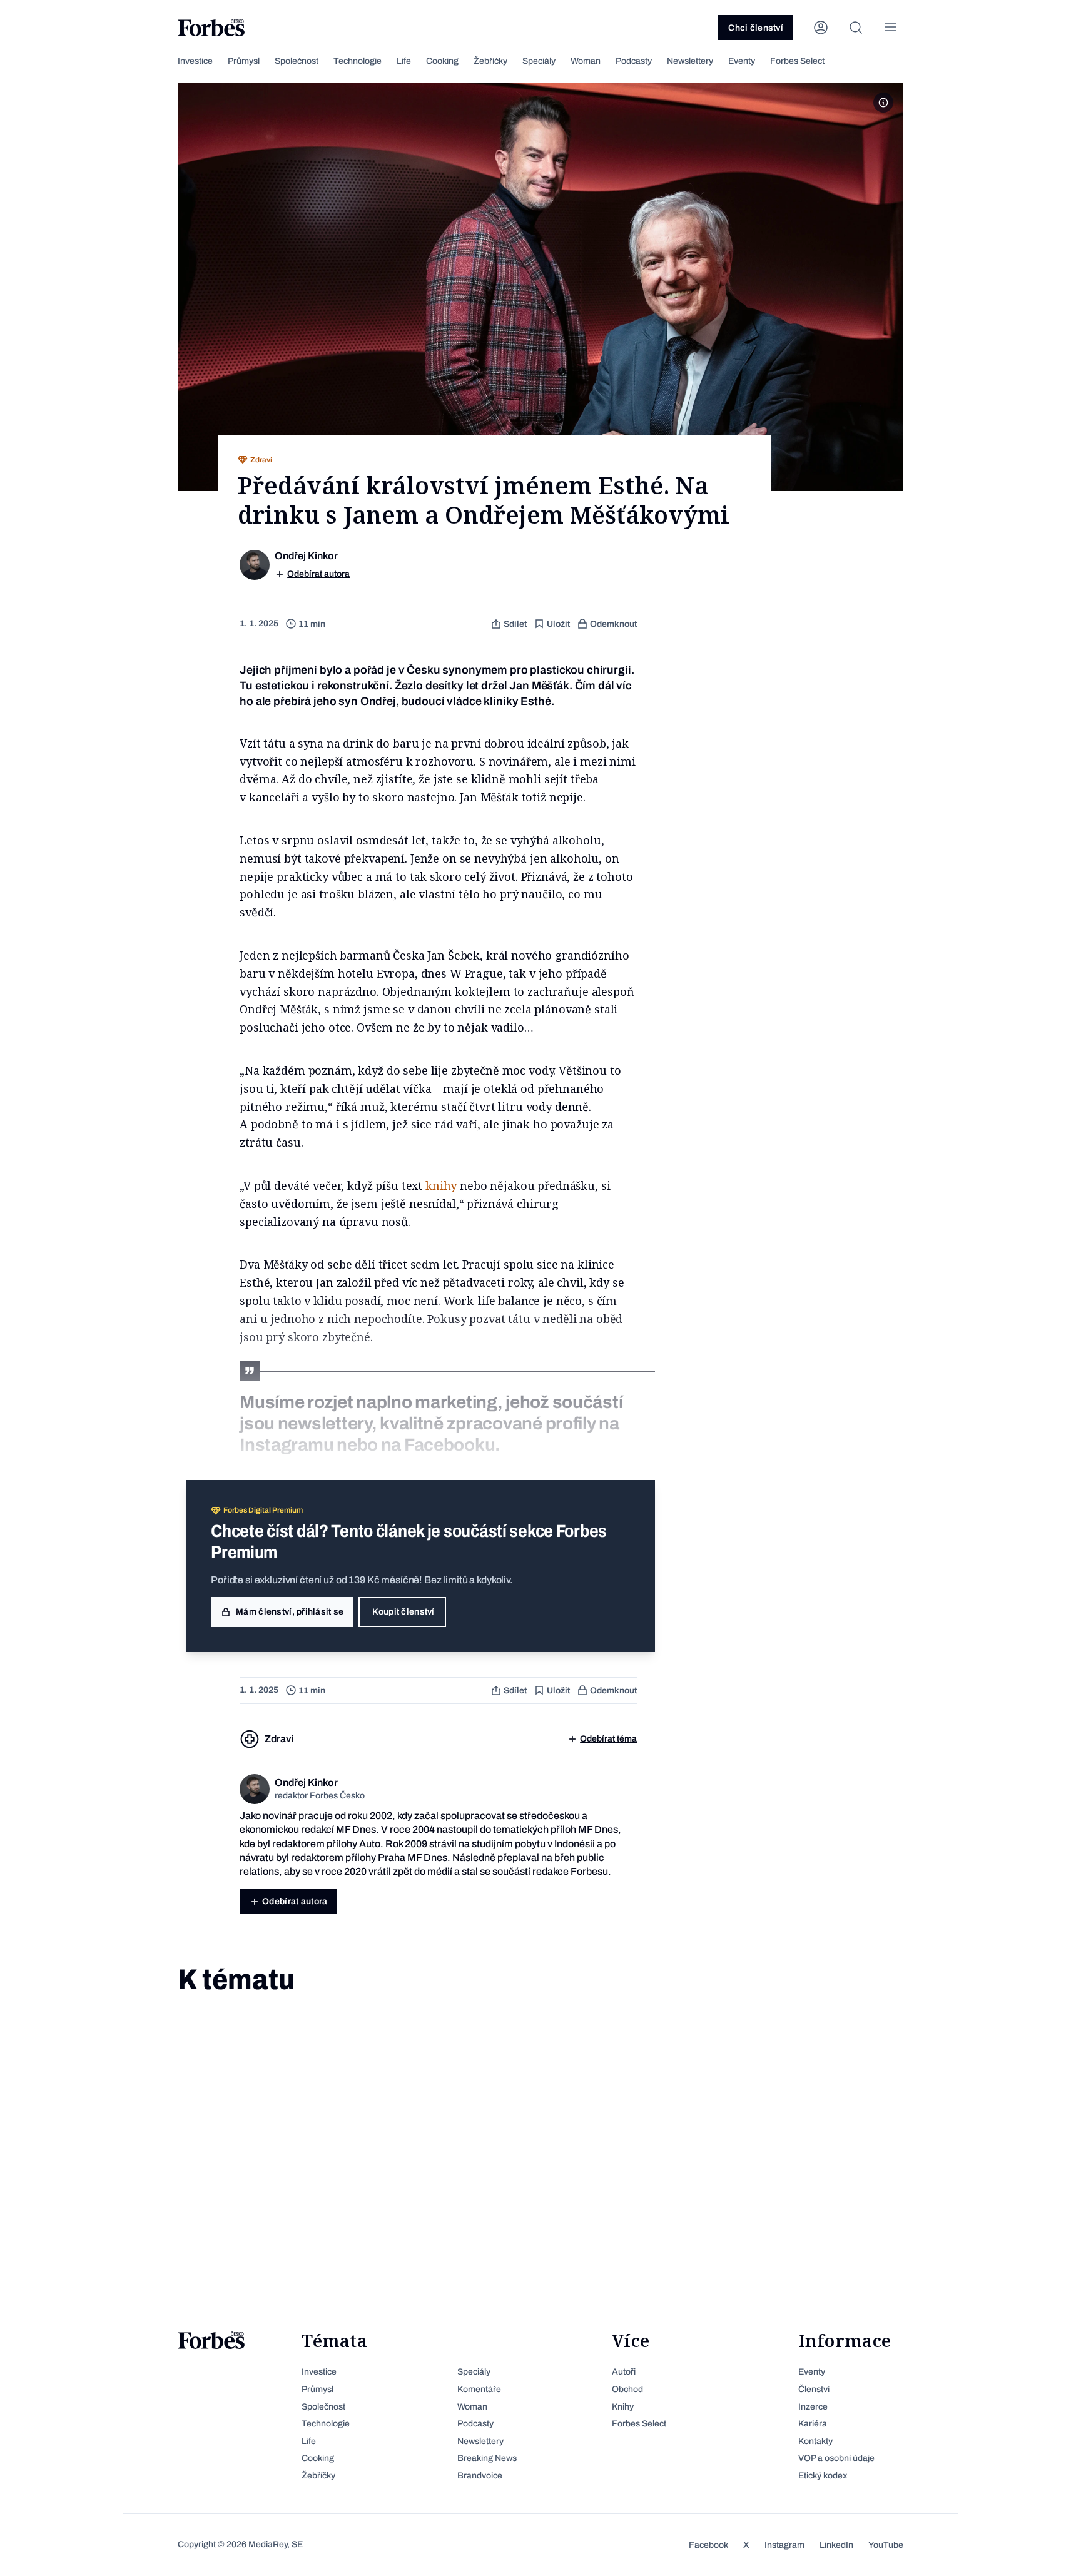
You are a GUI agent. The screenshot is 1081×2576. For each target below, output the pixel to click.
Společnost (297, 61)
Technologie (358, 61)
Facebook (708, 2545)
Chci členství (756, 28)
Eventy (742, 61)
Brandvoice (480, 2476)
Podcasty (634, 61)
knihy (441, 1185)
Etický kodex (823, 2476)
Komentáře (479, 2389)
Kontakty (815, 2441)
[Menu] (891, 28)
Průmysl (244, 61)
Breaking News (487, 2458)
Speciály (539, 61)
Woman (586, 61)
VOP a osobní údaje (836, 2458)
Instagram (784, 2545)
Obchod (627, 2389)
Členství (814, 2389)
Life (404, 61)
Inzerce (813, 2407)
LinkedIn (836, 2545)
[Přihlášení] (821, 28)
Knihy (623, 2407)
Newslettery (690, 61)
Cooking (442, 61)
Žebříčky (490, 61)
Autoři (624, 2372)
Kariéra (813, 2424)
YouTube (886, 2545)
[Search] (856, 28)
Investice (195, 61)
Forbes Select (797, 61)
